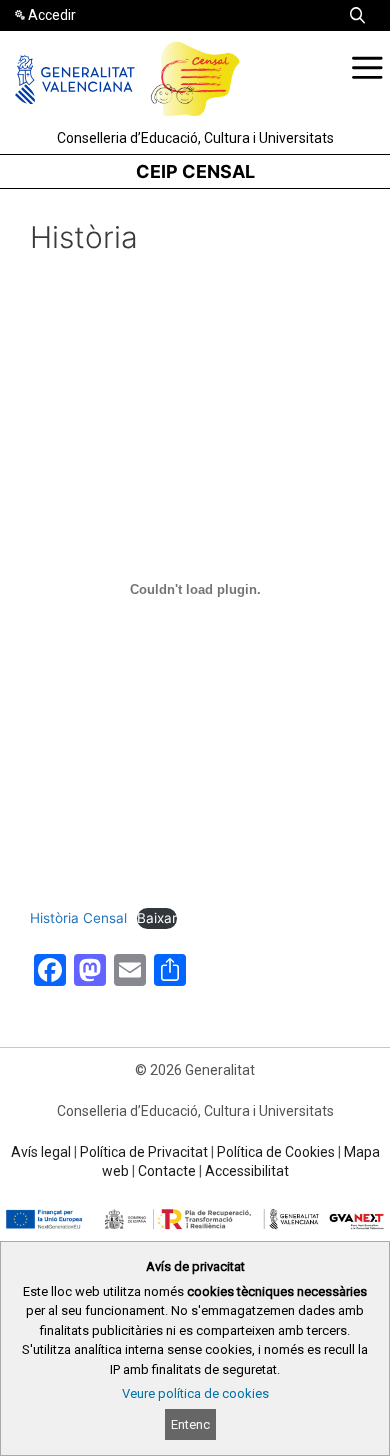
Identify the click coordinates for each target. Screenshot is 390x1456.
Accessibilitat (247, 1171)
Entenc (190, 1424)
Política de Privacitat (144, 1152)
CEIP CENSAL (195, 171)
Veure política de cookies (195, 1393)
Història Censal (78, 918)
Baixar (157, 918)
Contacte (167, 1171)
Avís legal (41, 1152)
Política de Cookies (276, 1152)
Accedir (52, 15)
